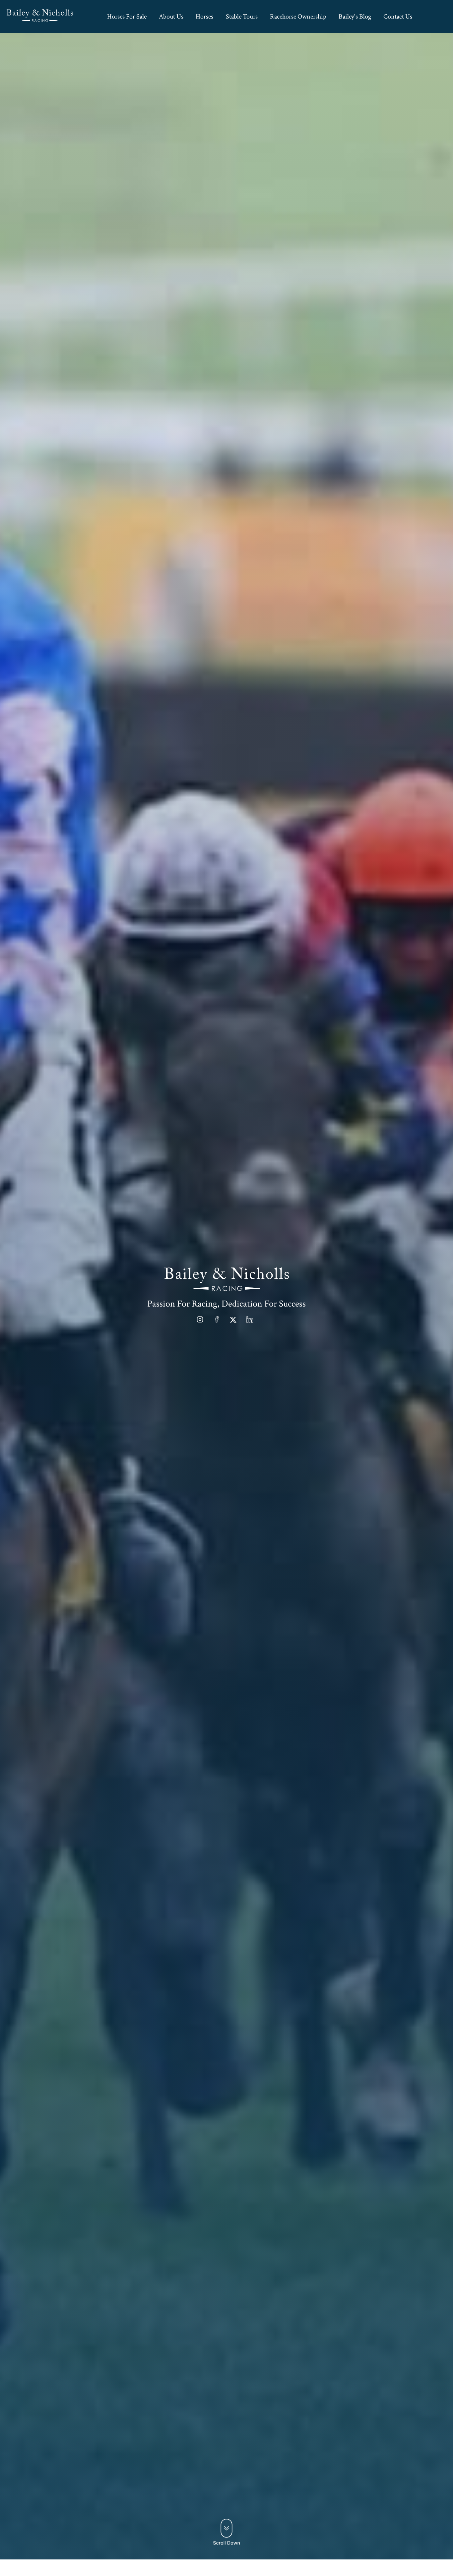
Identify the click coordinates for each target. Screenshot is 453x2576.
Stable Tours (242, 17)
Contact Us (398, 17)
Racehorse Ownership (298, 17)
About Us (171, 17)
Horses (204, 17)
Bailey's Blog (355, 17)
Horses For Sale (127, 17)
